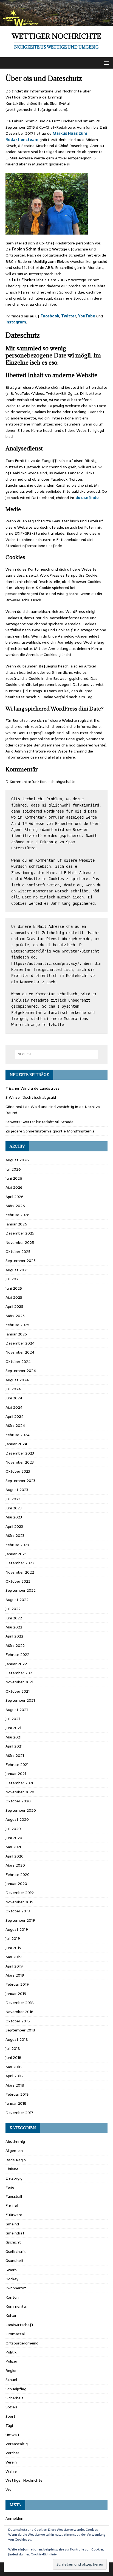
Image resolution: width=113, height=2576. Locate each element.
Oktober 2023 (18, 1471)
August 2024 (17, 1380)
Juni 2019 (13, 1948)
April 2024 (15, 1416)
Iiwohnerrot (16, 2288)
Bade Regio (16, 2160)
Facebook (50, 316)
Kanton (12, 2297)
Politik (11, 2352)
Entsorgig (14, 2178)
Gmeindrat (15, 2233)
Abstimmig (15, 2141)
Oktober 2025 (18, 1252)
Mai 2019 (14, 1957)
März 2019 (15, 1975)
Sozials (12, 2407)
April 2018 (14, 2076)
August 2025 (17, 1270)
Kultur (11, 2315)
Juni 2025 (14, 1288)
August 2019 (17, 1929)
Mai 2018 (14, 2067)
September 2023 (20, 1481)
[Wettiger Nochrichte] (56, 23)
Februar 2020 (18, 1875)
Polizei (11, 2361)
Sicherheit (14, 2398)
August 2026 (17, 1160)
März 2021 (15, 1755)
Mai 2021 (13, 1737)
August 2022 (17, 1600)
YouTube (87, 316)
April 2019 (14, 1966)
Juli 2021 (13, 1719)
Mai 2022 (14, 1627)
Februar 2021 (17, 1765)
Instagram (16, 322)
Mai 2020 (14, 1847)
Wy (8, 2490)
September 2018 (20, 2030)
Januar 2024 (16, 1444)
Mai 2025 (14, 1297)
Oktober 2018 (18, 2021)
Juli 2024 (13, 1389)
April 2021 (14, 1746)
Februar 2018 (17, 2094)
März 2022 (15, 1645)
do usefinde (87, 498)
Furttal (12, 2206)
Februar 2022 (17, 1655)
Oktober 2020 (18, 1801)
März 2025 (15, 1316)
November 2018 (19, 2012)
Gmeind (12, 2224)
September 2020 (21, 1810)
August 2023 (17, 1490)
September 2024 (21, 1371)
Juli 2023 (13, 1499)
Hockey (12, 2279)
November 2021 (19, 1682)
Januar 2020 (16, 1884)
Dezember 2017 (19, 2113)
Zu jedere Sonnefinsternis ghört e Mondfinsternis (50, 1131)
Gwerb (11, 2270)
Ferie (10, 2187)
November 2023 (20, 1462)
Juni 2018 (13, 2058)
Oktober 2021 (18, 1691)
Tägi (9, 2425)
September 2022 (21, 1590)
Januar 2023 (16, 1554)
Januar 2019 (16, 1994)
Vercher (12, 2453)
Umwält (12, 2435)
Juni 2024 (14, 1398)
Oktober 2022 (18, 1581)
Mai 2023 (14, 1517)
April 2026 (15, 1197)
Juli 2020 (13, 1829)
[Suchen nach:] (57, 1054)
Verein (11, 2462)
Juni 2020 (14, 1838)
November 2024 (20, 1352)
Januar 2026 (16, 1224)
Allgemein (14, 2151)
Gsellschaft (16, 2251)
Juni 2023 (14, 1508)
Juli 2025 (13, 1279)
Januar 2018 (16, 2103)
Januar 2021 (16, 1774)
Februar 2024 (18, 1435)
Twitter (69, 316)
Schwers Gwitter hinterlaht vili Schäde (39, 1122)
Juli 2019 (13, 1938)
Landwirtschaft (19, 2325)
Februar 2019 (17, 1984)
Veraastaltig (17, 2444)
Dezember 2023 (20, 1453)
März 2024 (15, 1425)
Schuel (11, 2380)
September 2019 (20, 1920)
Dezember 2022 (20, 1563)
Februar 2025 (17, 1325)
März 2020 (15, 1865)
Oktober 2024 (18, 1362)
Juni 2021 (13, 1728)
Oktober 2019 (18, 1911)
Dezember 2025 (20, 1233)
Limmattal (15, 2334)
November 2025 (20, 1242)
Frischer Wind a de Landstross (33, 1088)
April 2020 (15, 1856)
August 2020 (17, 1819)
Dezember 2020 (20, 1783)
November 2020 (20, 1792)
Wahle (11, 2471)
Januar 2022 (16, 1664)
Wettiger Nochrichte (24, 2480)
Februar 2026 (18, 1215)
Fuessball (14, 2196)
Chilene (12, 2169)
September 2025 (21, 1261)
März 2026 (15, 1206)
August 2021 (17, 1710)
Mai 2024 (14, 1407)
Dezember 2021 (19, 1673)
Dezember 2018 (20, 2003)
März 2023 (15, 1535)
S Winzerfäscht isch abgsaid (31, 1097)
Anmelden (14, 2518)
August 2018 (17, 2039)
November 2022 (20, 1572)
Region (12, 2371)
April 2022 (14, 1636)
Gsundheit (15, 2261)
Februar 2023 (17, 1545)
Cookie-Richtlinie (44, 2554)
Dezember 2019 (20, 1893)
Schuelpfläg (16, 2389)
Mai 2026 (14, 1187)
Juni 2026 (14, 1178)
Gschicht (13, 2242)
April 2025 (14, 1306)
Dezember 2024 (20, 1343)
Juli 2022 (13, 1609)
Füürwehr (14, 2215)
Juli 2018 (13, 2048)
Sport (10, 2416)
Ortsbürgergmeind (22, 2343)
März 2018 (15, 2085)
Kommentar (16, 2306)
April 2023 (14, 1526)
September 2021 (20, 1700)
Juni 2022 (14, 1618)
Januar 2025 (16, 1334)
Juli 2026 (13, 1169)
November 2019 (19, 1902)
